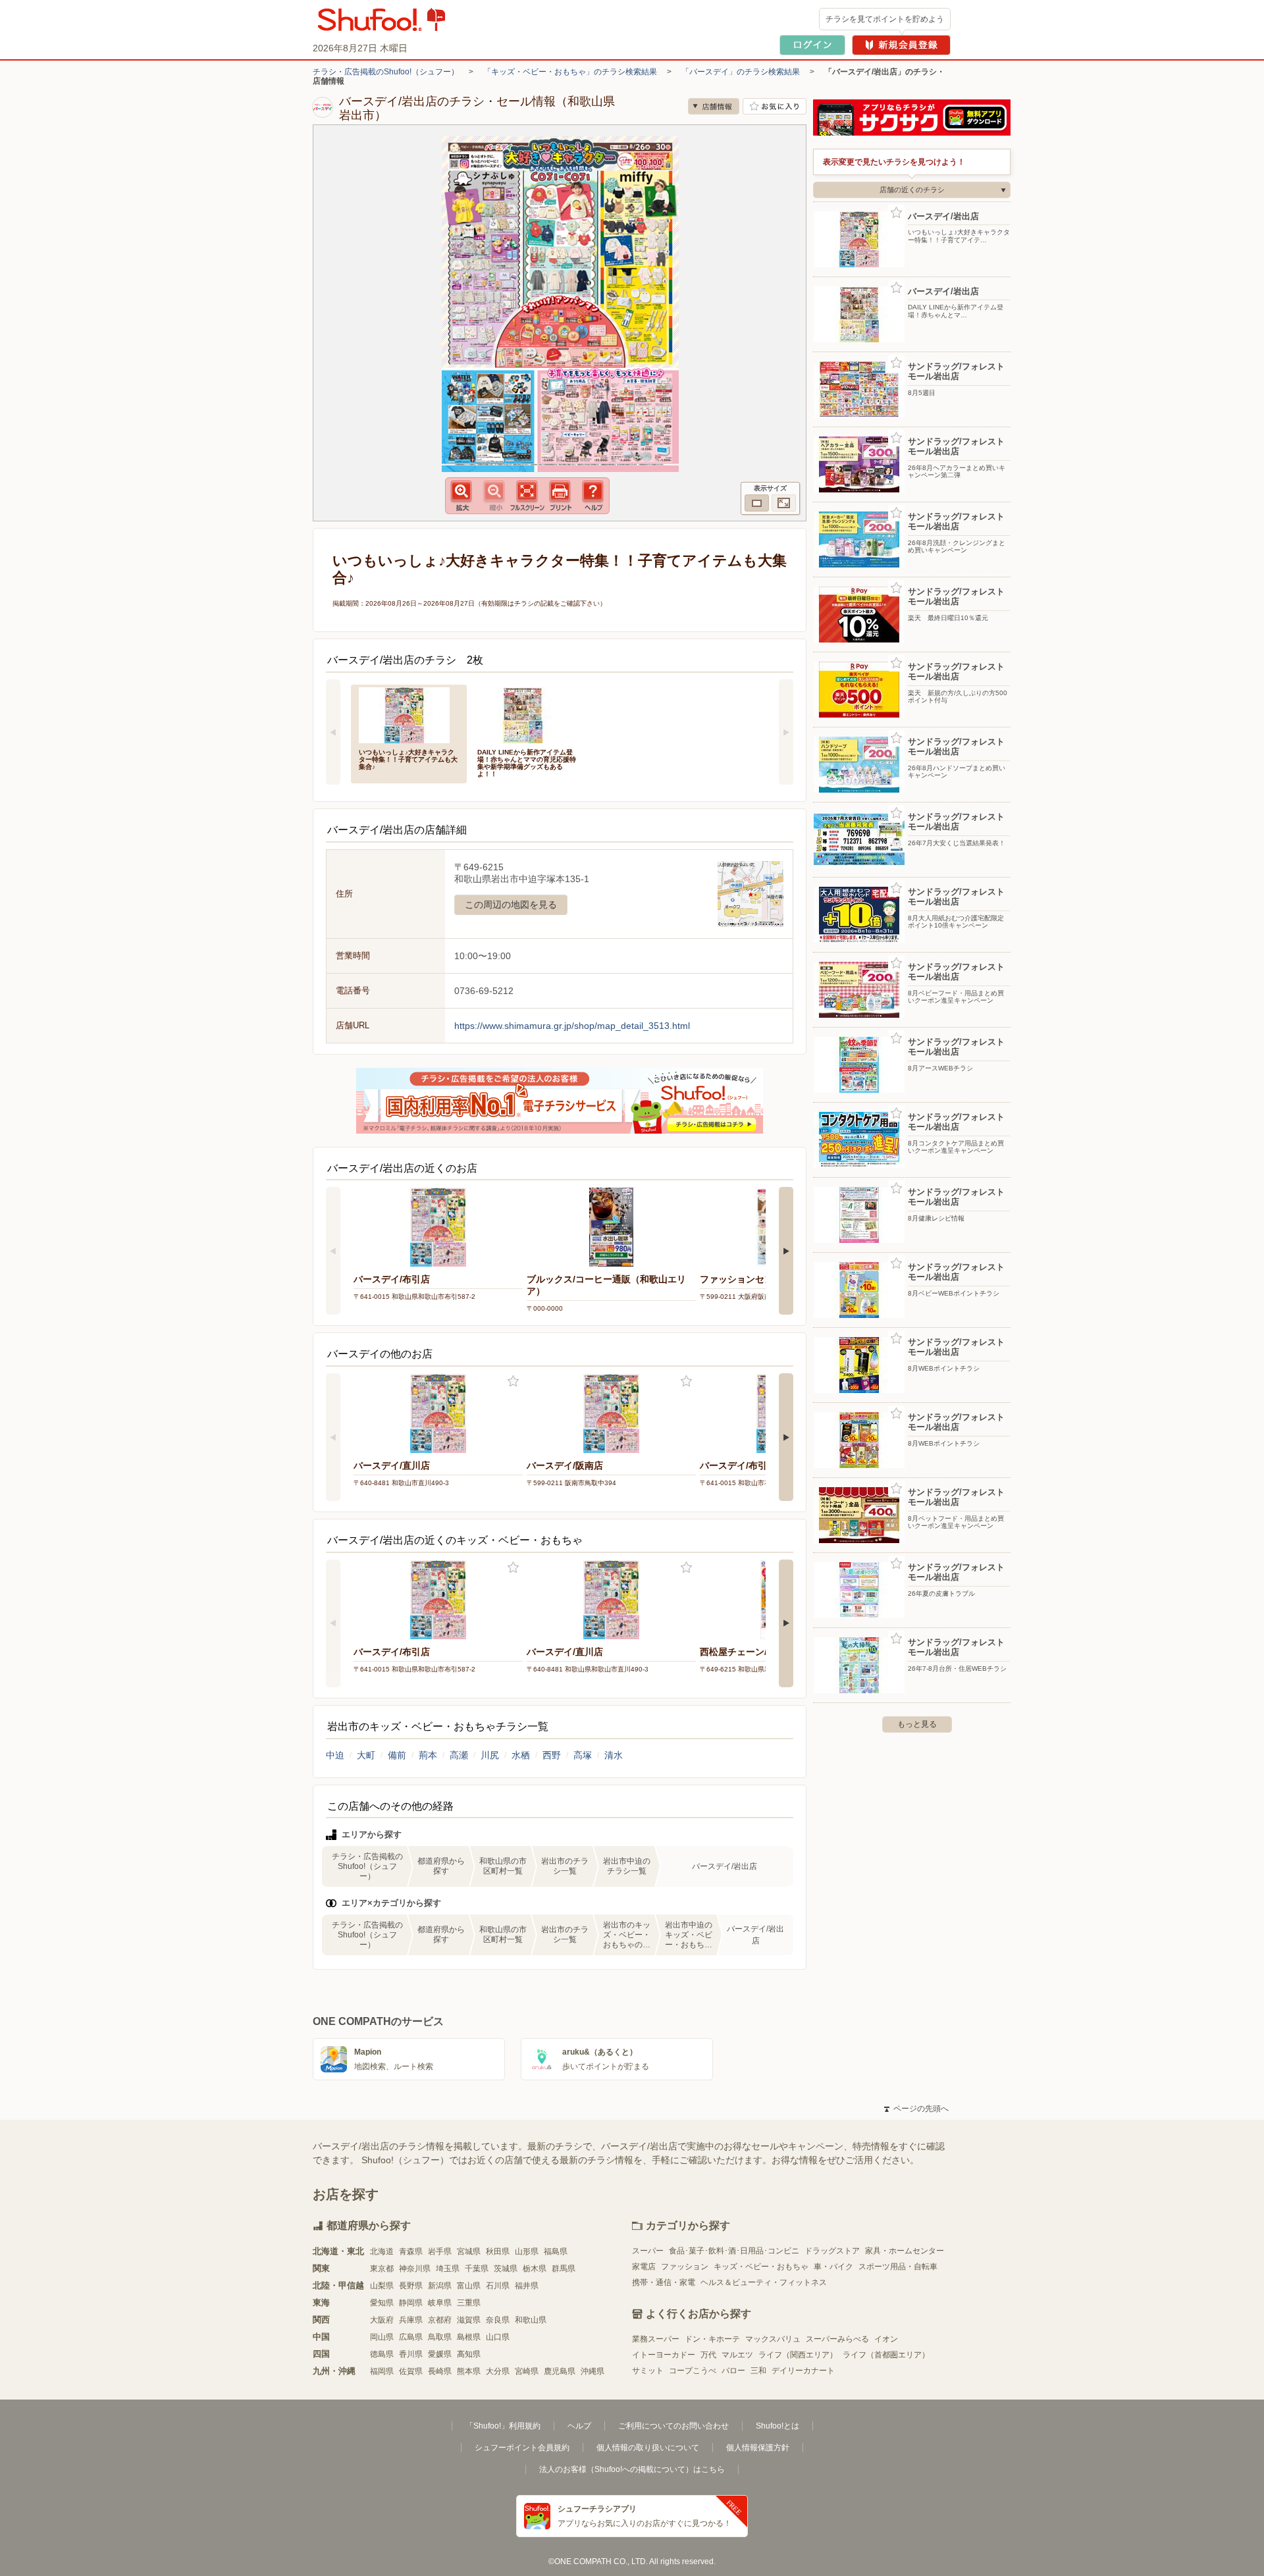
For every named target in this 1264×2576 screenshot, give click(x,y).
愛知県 (382, 2303)
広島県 (411, 2337)
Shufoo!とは (777, 2426)
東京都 (382, 2269)
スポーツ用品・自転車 (898, 2267)
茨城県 (506, 2269)
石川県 (498, 2286)
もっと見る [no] (917, 1724)
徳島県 (382, 2354)
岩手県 (440, 2251)
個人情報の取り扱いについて (648, 2448)
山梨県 (382, 2286)
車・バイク (833, 2267)
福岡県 (382, 2371)
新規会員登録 (901, 45)
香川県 (411, 2354)
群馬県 (564, 2269)
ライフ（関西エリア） (798, 2355)
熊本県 (469, 2371)
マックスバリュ (773, 2339)
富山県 (469, 2286)
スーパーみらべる (837, 2339)
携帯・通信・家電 (664, 2282)
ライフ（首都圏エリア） (886, 2355)
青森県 (411, 2251)
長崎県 (440, 2371)
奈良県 (498, 2320)
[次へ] (786, 732)
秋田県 (498, 2251)
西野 (552, 1755)
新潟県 (440, 2286)
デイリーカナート (803, 2371)
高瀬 (459, 1755)
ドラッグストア (832, 2251)
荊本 (428, 1755)
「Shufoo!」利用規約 (503, 2426)
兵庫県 (411, 2320)
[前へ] (333, 732)
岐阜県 (440, 2303)
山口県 (498, 2337)
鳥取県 (440, 2337)
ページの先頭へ (916, 2109)
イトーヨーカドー (664, 2355)
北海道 (382, 2251)
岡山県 (382, 2337)
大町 (366, 1755)
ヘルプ (579, 2426)
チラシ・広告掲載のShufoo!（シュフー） (386, 72)
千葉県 (477, 2269)
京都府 (440, 2320)
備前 (397, 1755)
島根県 (469, 2337)
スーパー (648, 2251)
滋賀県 (469, 2320)
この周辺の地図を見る (511, 905)
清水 (614, 1755)
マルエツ (737, 2355)
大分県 (498, 2371)
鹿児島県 (560, 2371)
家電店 (644, 2267)
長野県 (411, 2286)
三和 (758, 2371)
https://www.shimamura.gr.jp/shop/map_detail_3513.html (572, 1026)
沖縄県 (592, 2371)
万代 (708, 2355)
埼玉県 (448, 2269)
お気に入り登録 (513, 1381)
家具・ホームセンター (905, 2251)
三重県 (469, 2303)
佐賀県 (411, 2371)
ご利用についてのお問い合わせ (673, 2426)
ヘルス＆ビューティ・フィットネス (764, 2282)
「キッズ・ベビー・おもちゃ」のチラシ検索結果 (570, 72)
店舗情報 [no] (714, 106)
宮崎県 (527, 2371)
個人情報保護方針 (758, 2448)
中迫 (335, 1755)
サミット (648, 2371)
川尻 (490, 1755)
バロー (733, 2371)
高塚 (583, 1755)
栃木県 (535, 2269)
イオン (886, 2339)
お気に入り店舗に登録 (775, 106)
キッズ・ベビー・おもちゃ (761, 2267)
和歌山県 (531, 2320)
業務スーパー (656, 2339)
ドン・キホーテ (712, 2339)
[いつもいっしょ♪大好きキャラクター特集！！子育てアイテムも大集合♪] (409, 714)
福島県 (556, 2251)
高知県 (469, 2354)
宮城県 (469, 2251)
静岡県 (411, 2303)
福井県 (527, 2286)
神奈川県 (415, 2269)
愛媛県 (440, 2354)
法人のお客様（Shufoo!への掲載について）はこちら (632, 2469)
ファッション (685, 2267)
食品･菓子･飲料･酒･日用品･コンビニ (734, 2251)
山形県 (527, 2251)
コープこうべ (693, 2371)
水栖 (521, 1755)
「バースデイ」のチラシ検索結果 (741, 72)
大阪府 (382, 2320)
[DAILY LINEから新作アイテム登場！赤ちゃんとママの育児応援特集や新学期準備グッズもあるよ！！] (527, 714)
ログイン (812, 45)
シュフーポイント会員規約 (522, 2448)
